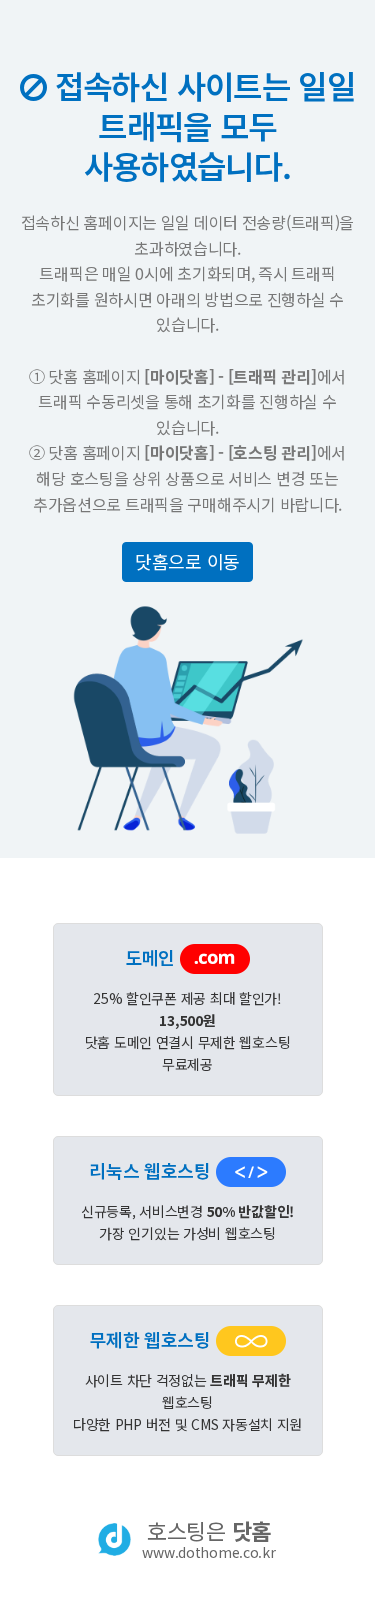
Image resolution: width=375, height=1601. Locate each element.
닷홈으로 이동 (187, 561)
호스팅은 (208, 1539)
